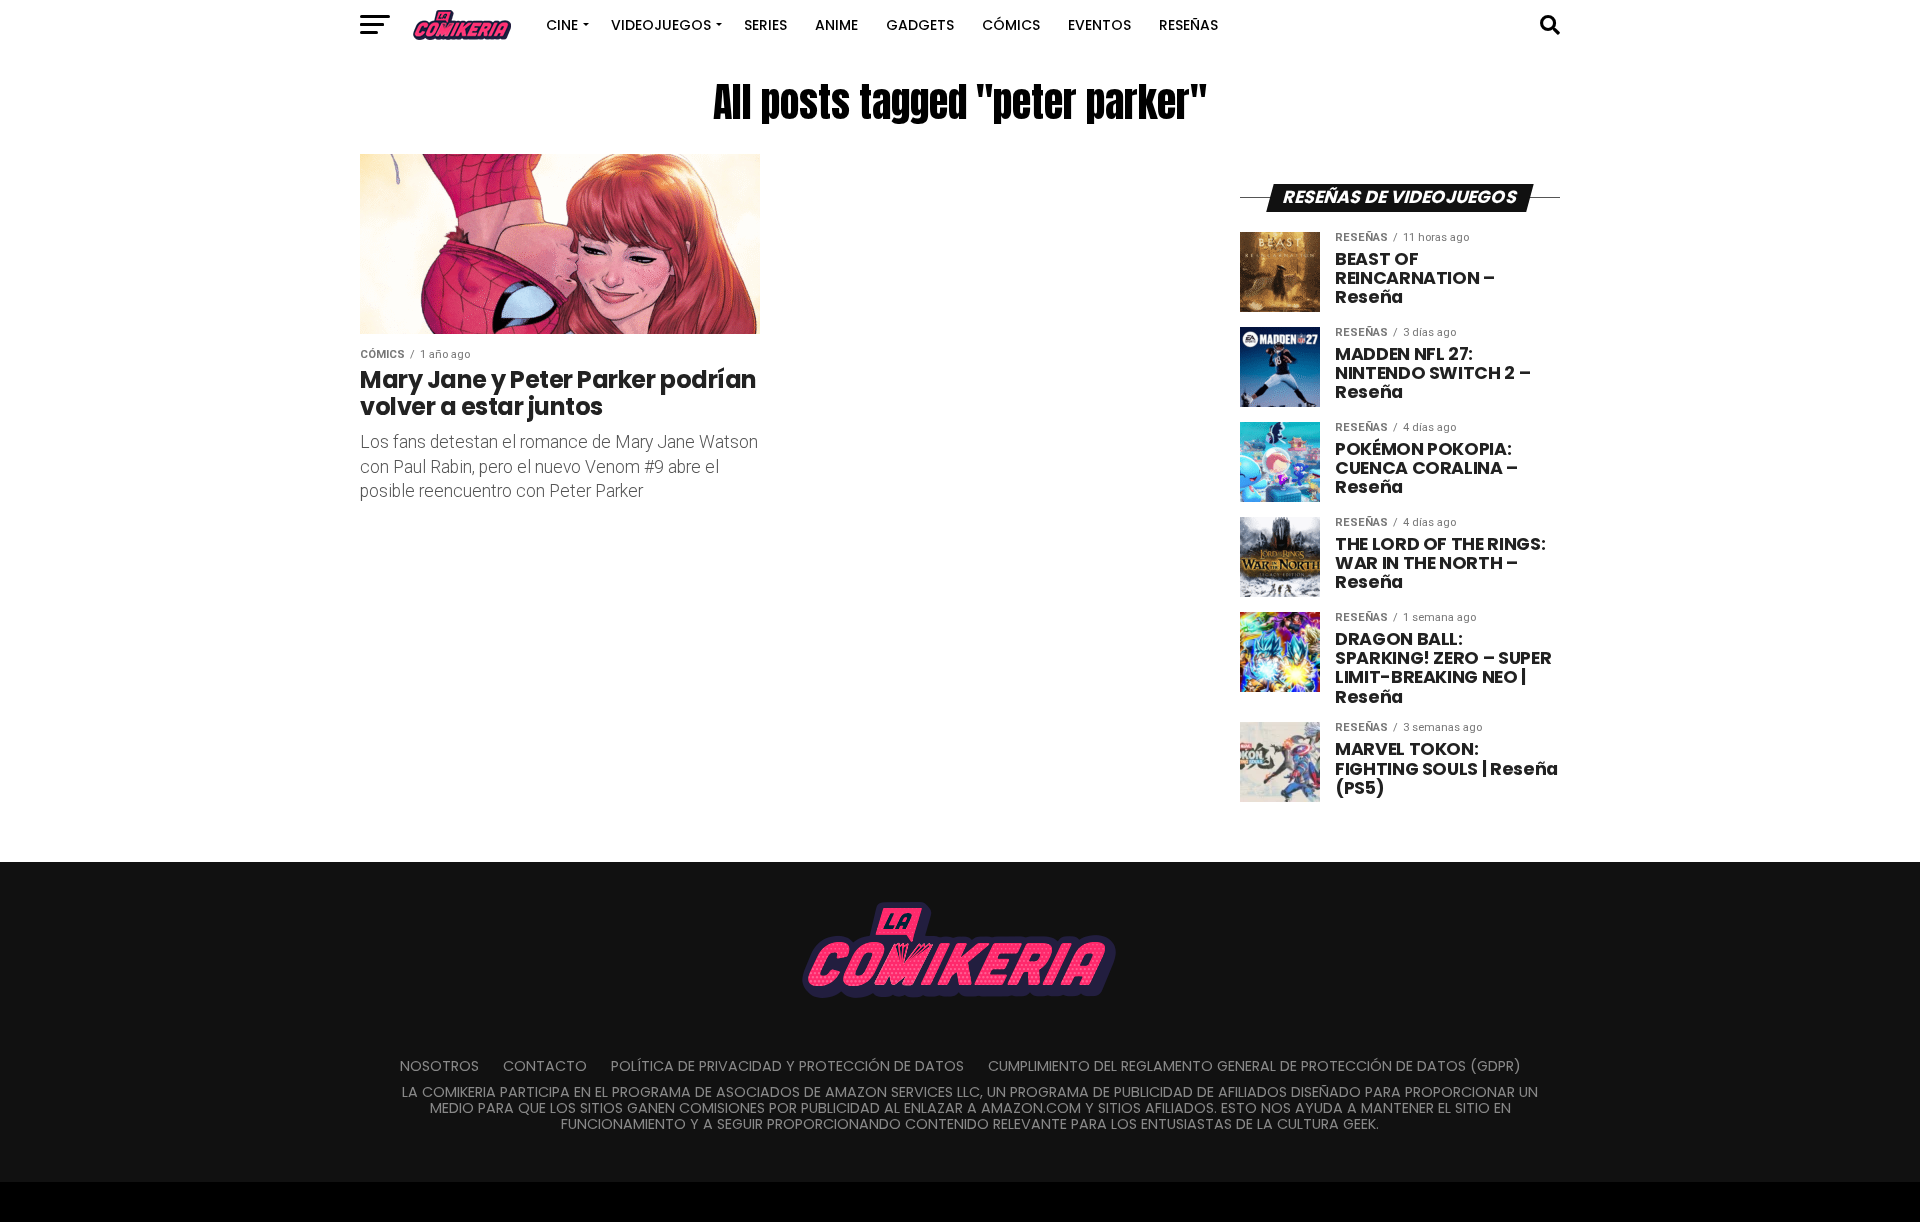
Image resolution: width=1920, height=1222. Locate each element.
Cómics (1011, 25)
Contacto (545, 1066)
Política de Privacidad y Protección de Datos (787, 1066)
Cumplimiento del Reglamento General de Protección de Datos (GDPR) (1254, 1066)
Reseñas (1188, 25)
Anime (836, 25)
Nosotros (439, 1066)
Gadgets (920, 25)
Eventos (1099, 25)
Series (765, 25)
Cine (562, 25)
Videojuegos (661, 25)
